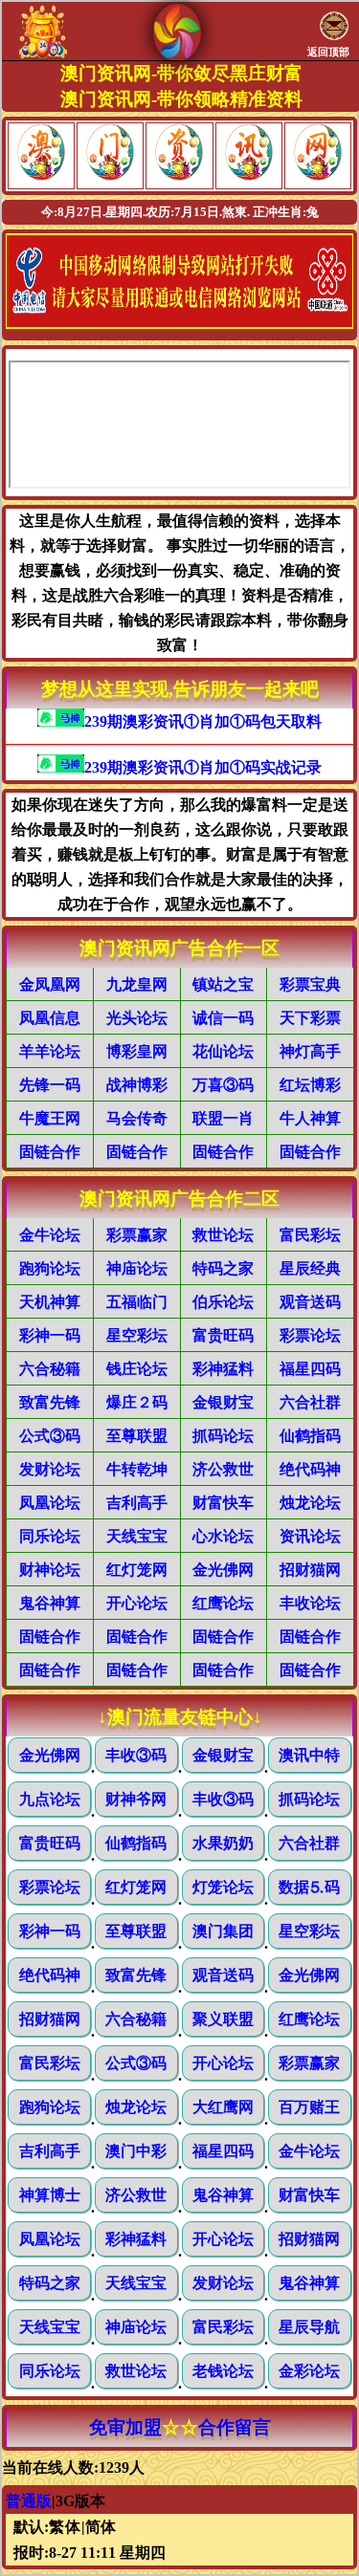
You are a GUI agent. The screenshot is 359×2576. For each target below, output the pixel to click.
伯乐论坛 (223, 1302)
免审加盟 (125, 2427)
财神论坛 (50, 1570)
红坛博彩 (310, 1085)
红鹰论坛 (223, 1603)
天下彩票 (310, 1018)
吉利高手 (137, 1503)
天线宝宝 (137, 1536)
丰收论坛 (310, 1603)
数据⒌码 (309, 1887)
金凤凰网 (50, 984)
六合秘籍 (50, 1369)
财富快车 (223, 1503)
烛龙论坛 (310, 1503)
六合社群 (310, 1402)
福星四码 (310, 1369)
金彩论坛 (309, 2371)
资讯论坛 (310, 1536)
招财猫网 (310, 1570)
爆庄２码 (137, 1402)
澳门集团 (223, 1931)
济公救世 (223, 1469)
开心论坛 (137, 1603)
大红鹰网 (223, 2107)
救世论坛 (223, 1235)
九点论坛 (50, 1799)
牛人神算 (310, 1118)
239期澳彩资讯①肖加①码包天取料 (203, 721)
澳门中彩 (136, 2151)
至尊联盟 (137, 1436)
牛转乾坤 (137, 1469)
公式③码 (50, 1436)
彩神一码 (50, 1335)
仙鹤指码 (310, 1436)
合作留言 (235, 2427)
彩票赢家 (137, 1235)
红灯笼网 (137, 1570)
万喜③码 (223, 1085)
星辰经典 (310, 1268)
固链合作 (50, 1152)
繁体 (65, 2527)
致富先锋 (50, 1402)
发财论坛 (50, 1469)
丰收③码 (136, 1755)
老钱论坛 (223, 2371)
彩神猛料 (223, 1369)
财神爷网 (136, 1799)
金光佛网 (223, 1570)
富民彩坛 (310, 1235)
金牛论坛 (50, 1235)
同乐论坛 (50, 1536)
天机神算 (50, 1302)
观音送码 (310, 1302)
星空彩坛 (137, 1335)
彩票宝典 (310, 984)
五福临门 (137, 1302)
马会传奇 (137, 1118)
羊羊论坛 (50, 1051)
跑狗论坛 (50, 1268)
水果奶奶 (223, 1843)
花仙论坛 (223, 1051)
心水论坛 (223, 1536)
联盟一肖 (223, 1118)
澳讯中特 (309, 1755)
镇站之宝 (223, 984)
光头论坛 (137, 1018)
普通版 (29, 2501)
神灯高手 (310, 1051)
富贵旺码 (223, 1335)
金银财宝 (223, 1402)
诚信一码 (223, 1018)
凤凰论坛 (50, 1503)
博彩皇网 (137, 1051)
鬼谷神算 (50, 1603)
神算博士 (50, 2195)
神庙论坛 (137, 1268)
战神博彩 (137, 1085)
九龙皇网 (137, 984)
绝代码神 (310, 1469)
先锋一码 (50, 1085)
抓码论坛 (223, 1436)
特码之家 (223, 1268)
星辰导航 (309, 2327)
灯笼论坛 (223, 1887)
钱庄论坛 (137, 1369)
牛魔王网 (50, 1118)
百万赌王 (309, 2107)
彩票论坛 (310, 1335)
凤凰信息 (50, 1018)
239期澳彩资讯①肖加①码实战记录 (203, 767)
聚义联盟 (223, 2019)
